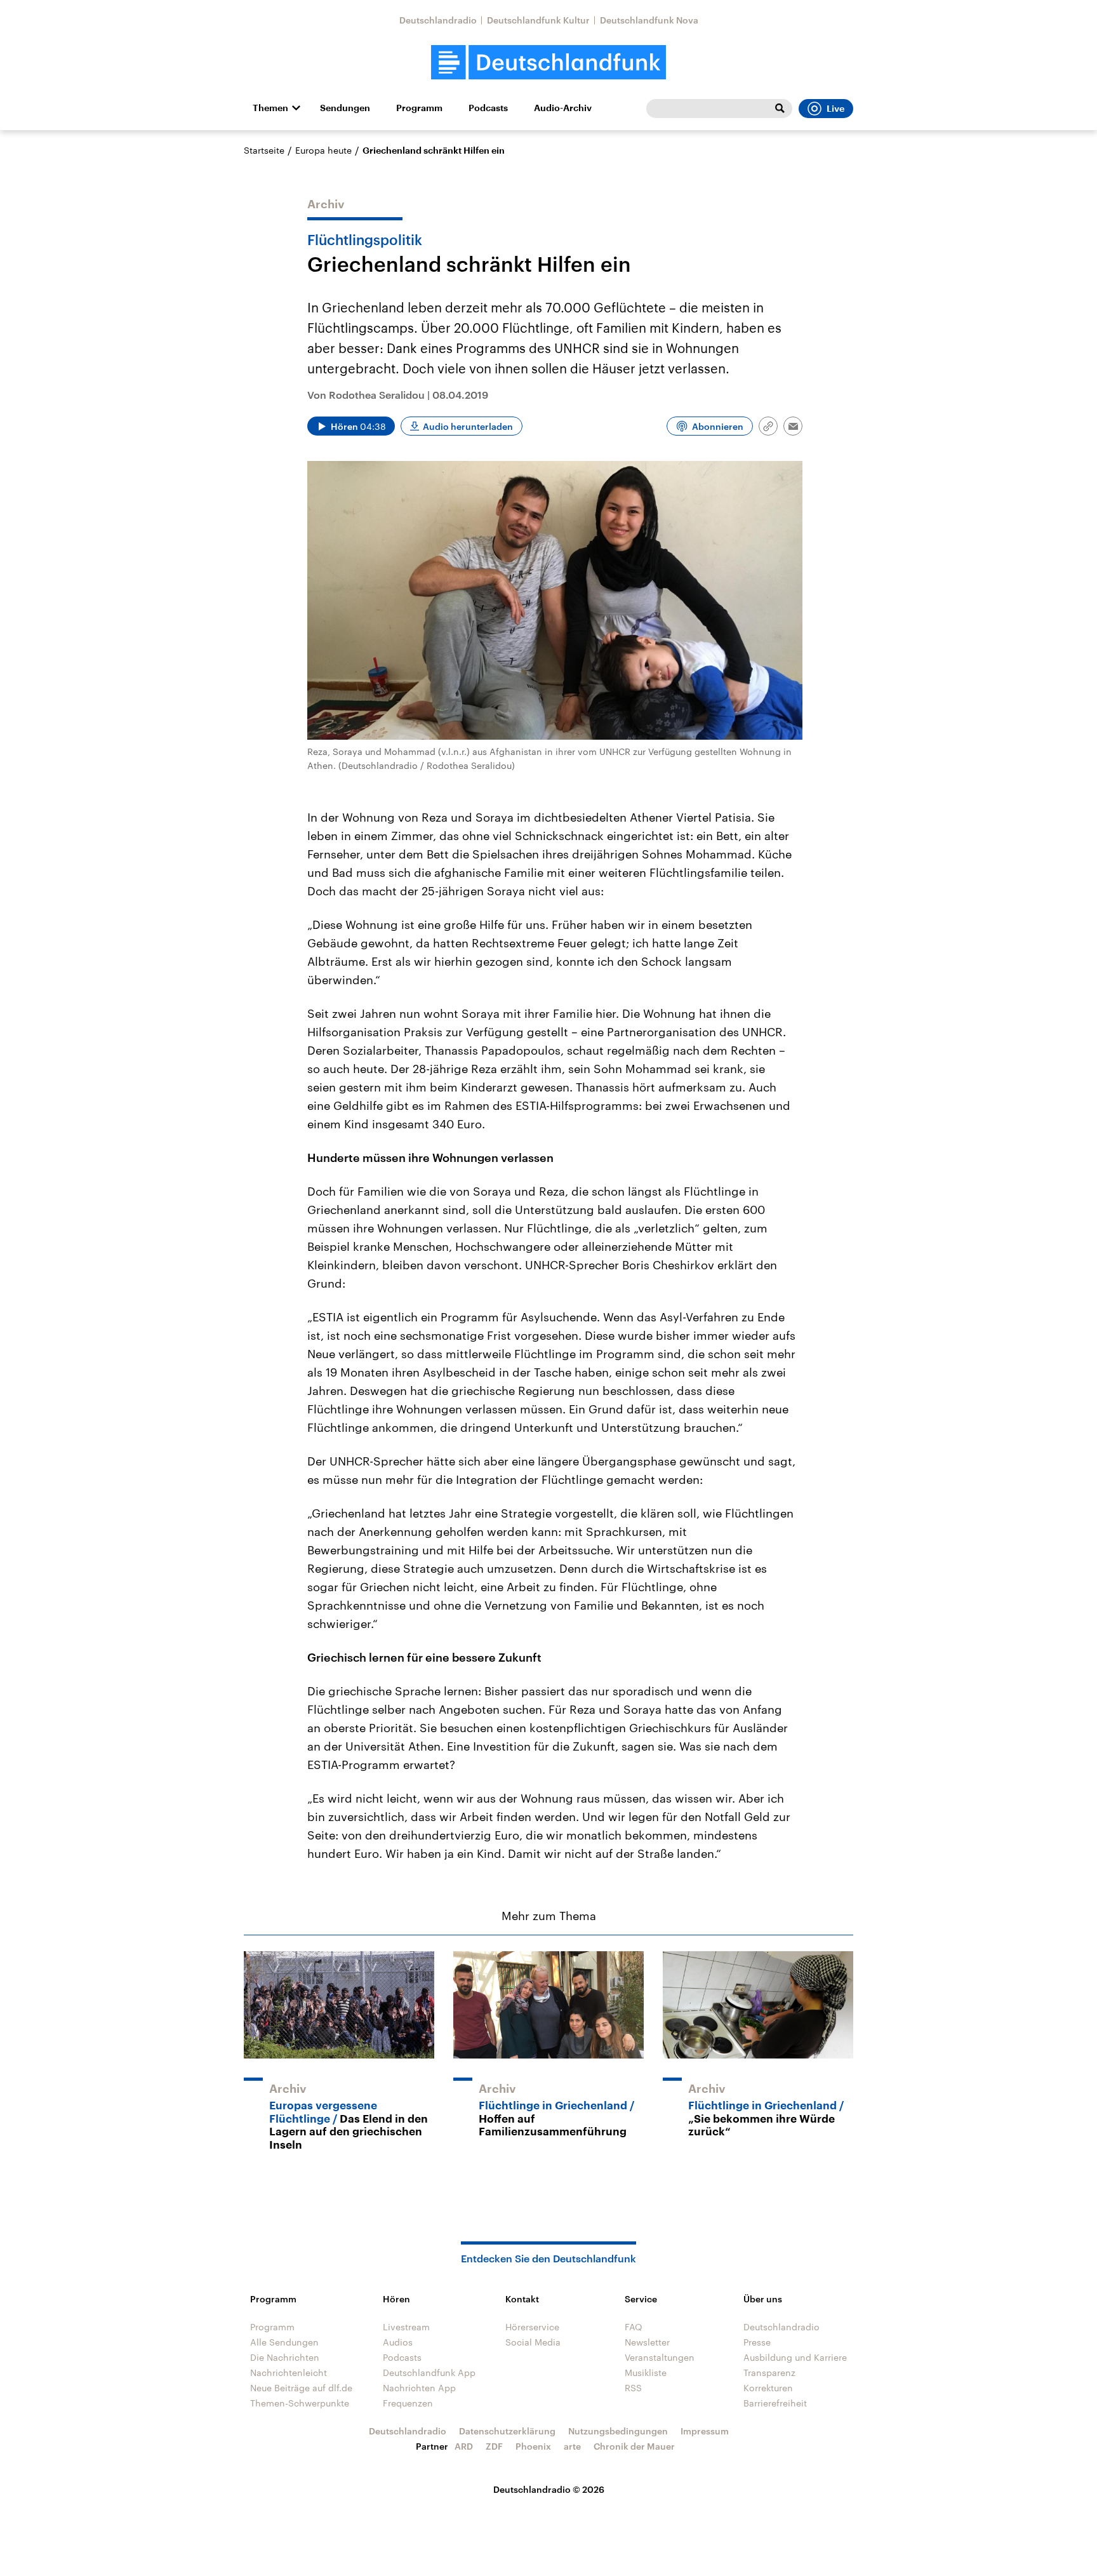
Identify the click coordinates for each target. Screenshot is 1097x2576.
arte (572, 2446)
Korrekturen (768, 2388)
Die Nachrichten (285, 2357)
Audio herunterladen (468, 426)
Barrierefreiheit (775, 2403)
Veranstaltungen (660, 2357)
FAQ (634, 2327)
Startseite (264, 150)
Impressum (705, 2431)
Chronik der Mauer (634, 2446)
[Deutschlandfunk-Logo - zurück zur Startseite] (548, 63)
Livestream (406, 2327)
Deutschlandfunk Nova (649, 20)
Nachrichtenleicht (289, 2372)
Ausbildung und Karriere (795, 2357)
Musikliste (646, 2372)
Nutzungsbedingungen (618, 2431)
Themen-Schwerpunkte (300, 2403)
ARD (464, 2446)
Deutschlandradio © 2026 (549, 2489)
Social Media (533, 2342)
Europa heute (323, 150)
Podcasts (488, 108)
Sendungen (345, 108)
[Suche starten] (780, 109)
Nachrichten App (419, 2388)
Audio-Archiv (563, 108)
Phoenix (533, 2446)
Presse (757, 2342)
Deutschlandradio (438, 20)
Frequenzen (408, 2403)
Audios (398, 2342)
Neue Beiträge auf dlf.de (301, 2388)
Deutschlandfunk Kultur (538, 20)
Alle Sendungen (284, 2342)
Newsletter (647, 2342)
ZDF (494, 2446)
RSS (633, 2388)
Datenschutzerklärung (507, 2431)
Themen (270, 108)
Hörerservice (532, 2327)
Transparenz (769, 2372)
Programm (419, 108)
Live (835, 109)
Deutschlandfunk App (429, 2372)
